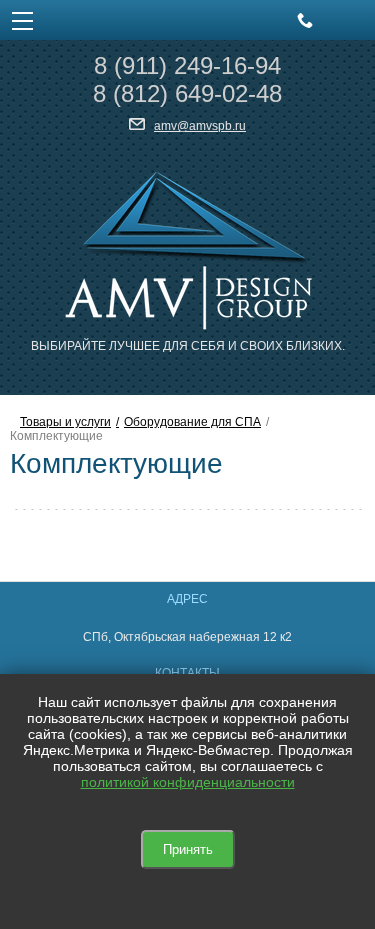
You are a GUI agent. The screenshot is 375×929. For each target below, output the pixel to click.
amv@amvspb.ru (200, 126)
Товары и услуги (65, 422)
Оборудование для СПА (192, 422)
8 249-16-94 (187, 65)
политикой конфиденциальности (188, 782)
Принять (188, 849)
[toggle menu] (22, 20)
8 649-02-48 (187, 93)
